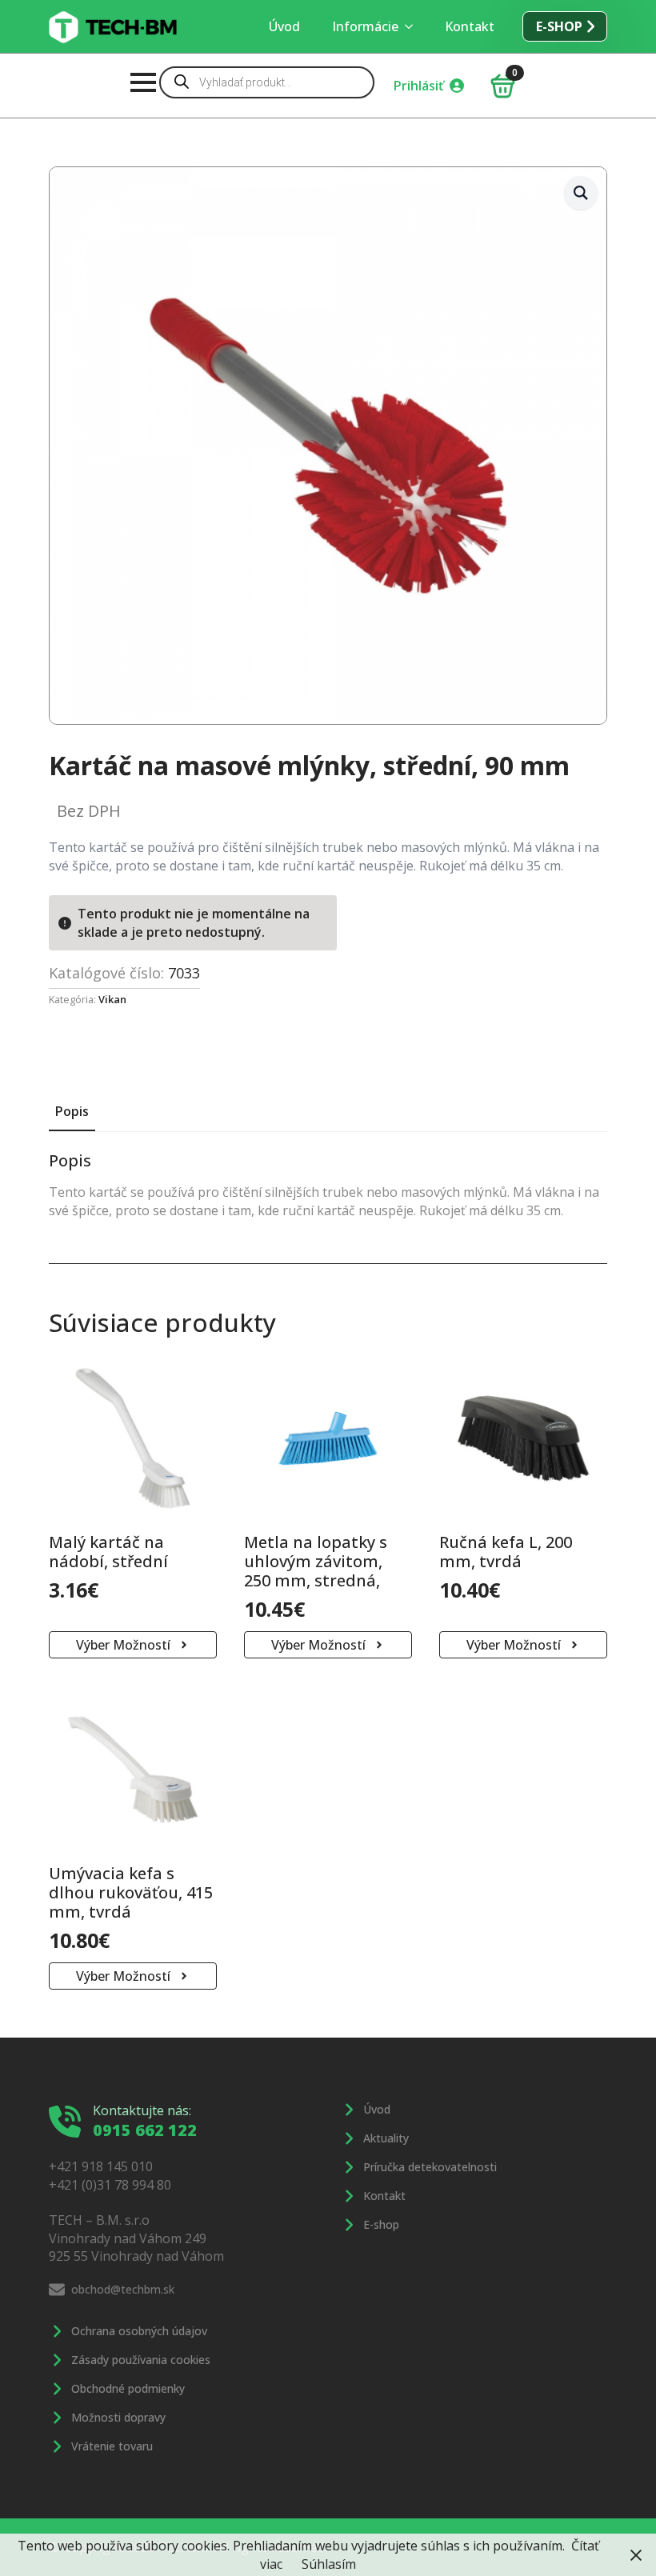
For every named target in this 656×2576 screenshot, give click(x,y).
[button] (581, 193)
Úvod (284, 26)
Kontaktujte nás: (142, 2110)
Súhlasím (329, 2564)
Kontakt (470, 26)
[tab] (72, 1111)
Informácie (365, 26)
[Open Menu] (143, 82)
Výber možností (123, 1645)
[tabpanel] (328, 1185)
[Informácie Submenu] (414, 26)
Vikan (112, 999)
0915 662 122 (145, 2130)
